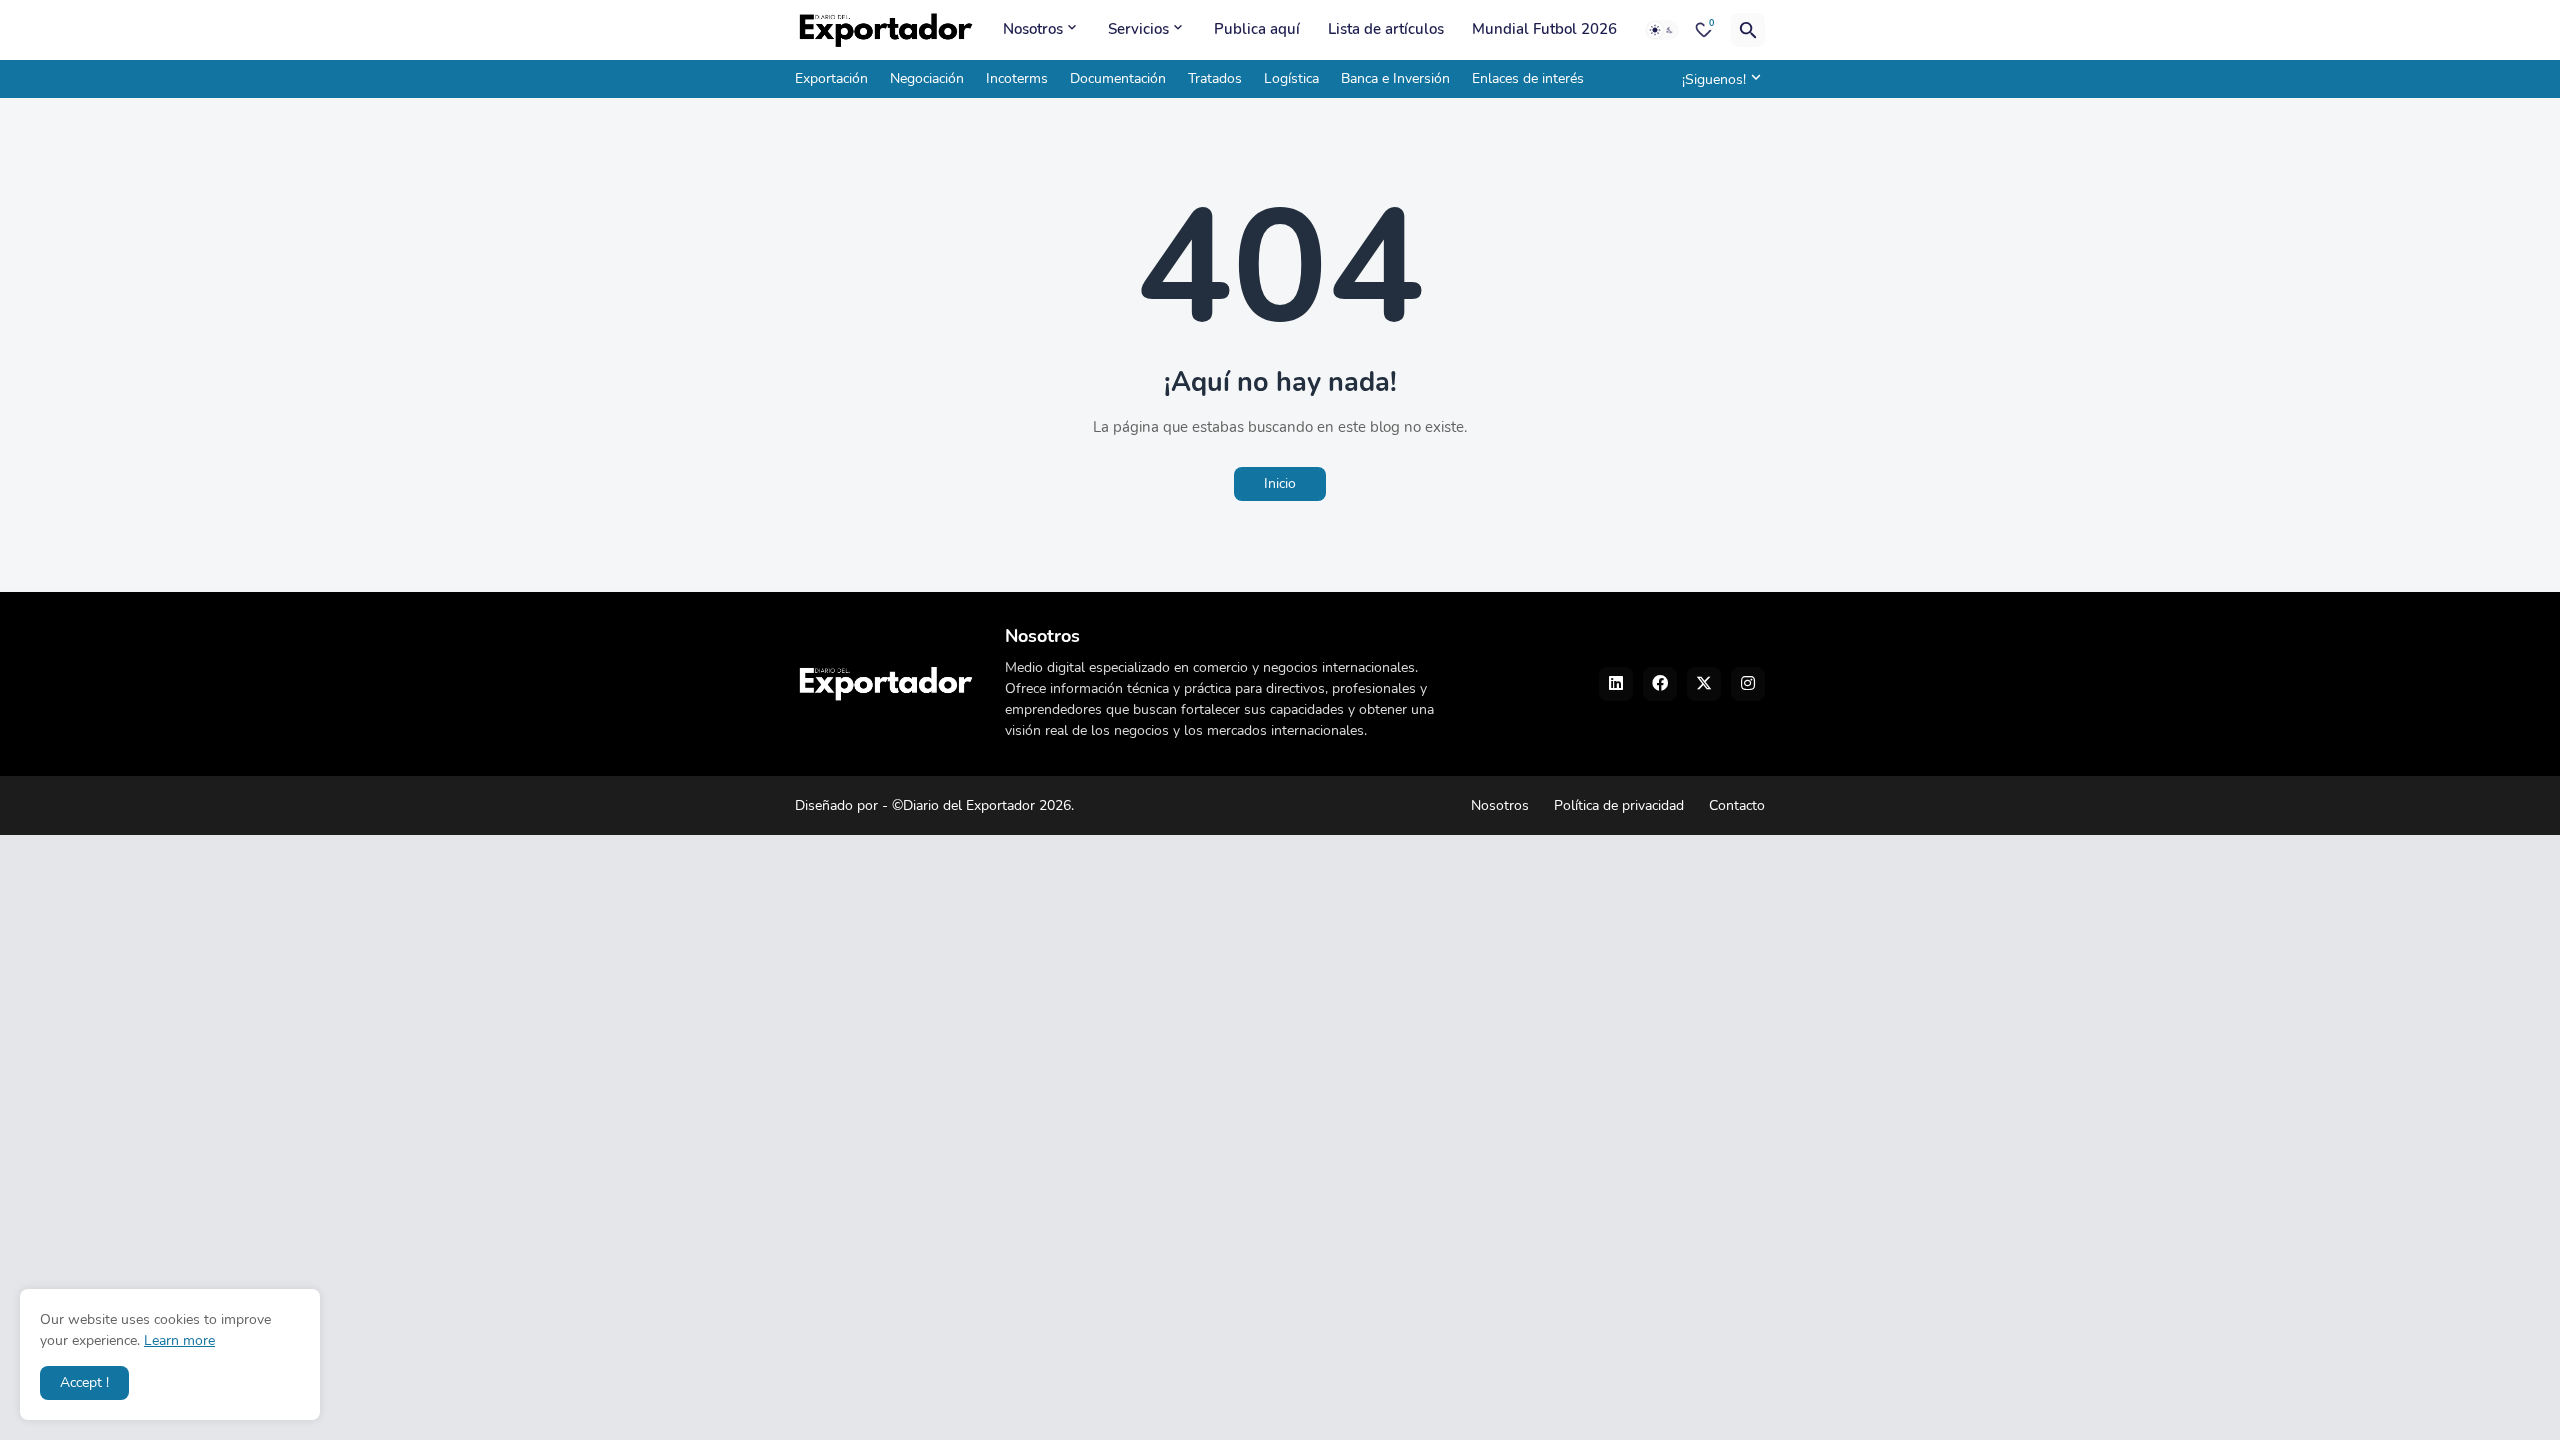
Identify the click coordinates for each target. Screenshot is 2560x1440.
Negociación (927, 78)
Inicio (1280, 483)
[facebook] (1660, 684)
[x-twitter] (1704, 684)
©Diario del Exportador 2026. (983, 805)
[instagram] (1748, 684)
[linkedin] (1616, 684)
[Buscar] (1748, 30)
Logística (1291, 78)
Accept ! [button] (84, 1382)
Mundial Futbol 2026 (1544, 29)
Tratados (1215, 78)
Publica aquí (1257, 29)
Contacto (1737, 805)
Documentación (1118, 78)
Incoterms (1017, 78)
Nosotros (1033, 29)
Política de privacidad (1619, 805)
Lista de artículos (1386, 29)
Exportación (831, 78)
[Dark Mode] (1662, 30)
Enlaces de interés (1528, 78)
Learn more (179, 1340)
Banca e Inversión (1395, 78)
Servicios (1138, 29)
